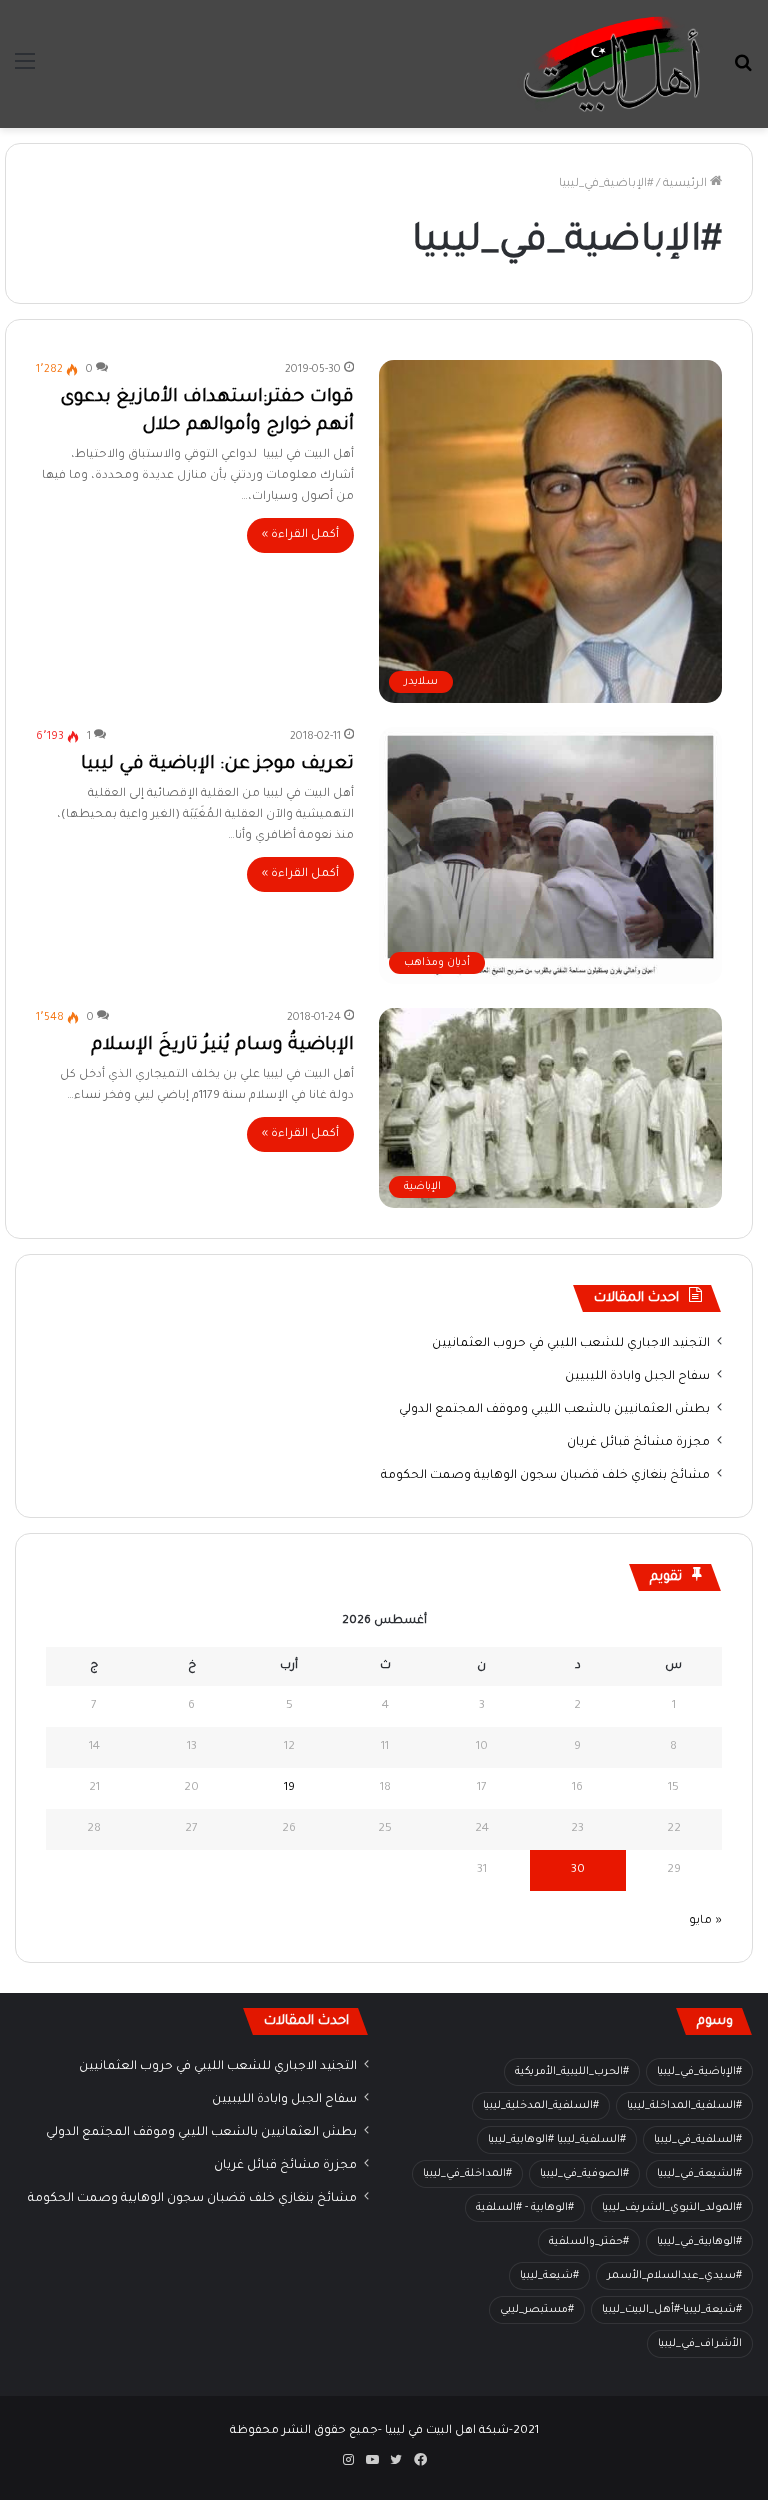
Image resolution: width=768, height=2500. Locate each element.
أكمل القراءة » (300, 535)
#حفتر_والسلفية (589, 2242)
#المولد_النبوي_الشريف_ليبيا (672, 2208)
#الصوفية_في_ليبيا (584, 2174)
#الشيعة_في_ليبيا (699, 2174)
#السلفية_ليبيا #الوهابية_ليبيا (557, 2140)
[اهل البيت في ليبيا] (612, 64)
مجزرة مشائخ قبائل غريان (638, 1443)
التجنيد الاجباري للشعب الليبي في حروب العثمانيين (571, 1344)
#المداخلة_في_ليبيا (467, 2174)
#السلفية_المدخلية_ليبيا (541, 2106)
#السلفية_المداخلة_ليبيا (684, 2106)
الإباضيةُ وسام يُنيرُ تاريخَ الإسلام (222, 1046)
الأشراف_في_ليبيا (700, 2344)
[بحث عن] (743, 71)
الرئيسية (686, 184)
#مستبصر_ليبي (537, 2310)
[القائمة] (25, 71)
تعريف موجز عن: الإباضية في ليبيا (217, 765)
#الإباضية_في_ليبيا (699, 2072)
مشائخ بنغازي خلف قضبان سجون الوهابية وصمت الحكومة (545, 1476)
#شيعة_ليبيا (549, 2276)
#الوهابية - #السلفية (525, 2208)
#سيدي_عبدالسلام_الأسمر (674, 2276)
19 (289, 1788)
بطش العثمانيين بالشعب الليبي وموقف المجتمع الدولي (554, 1410)
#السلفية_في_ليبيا (698, 2140)
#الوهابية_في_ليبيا (699, 2242)
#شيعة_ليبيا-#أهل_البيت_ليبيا (672, 2310)
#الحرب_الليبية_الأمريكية (572, 2072)
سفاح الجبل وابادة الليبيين (637, 1377)
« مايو (705, 1921)
